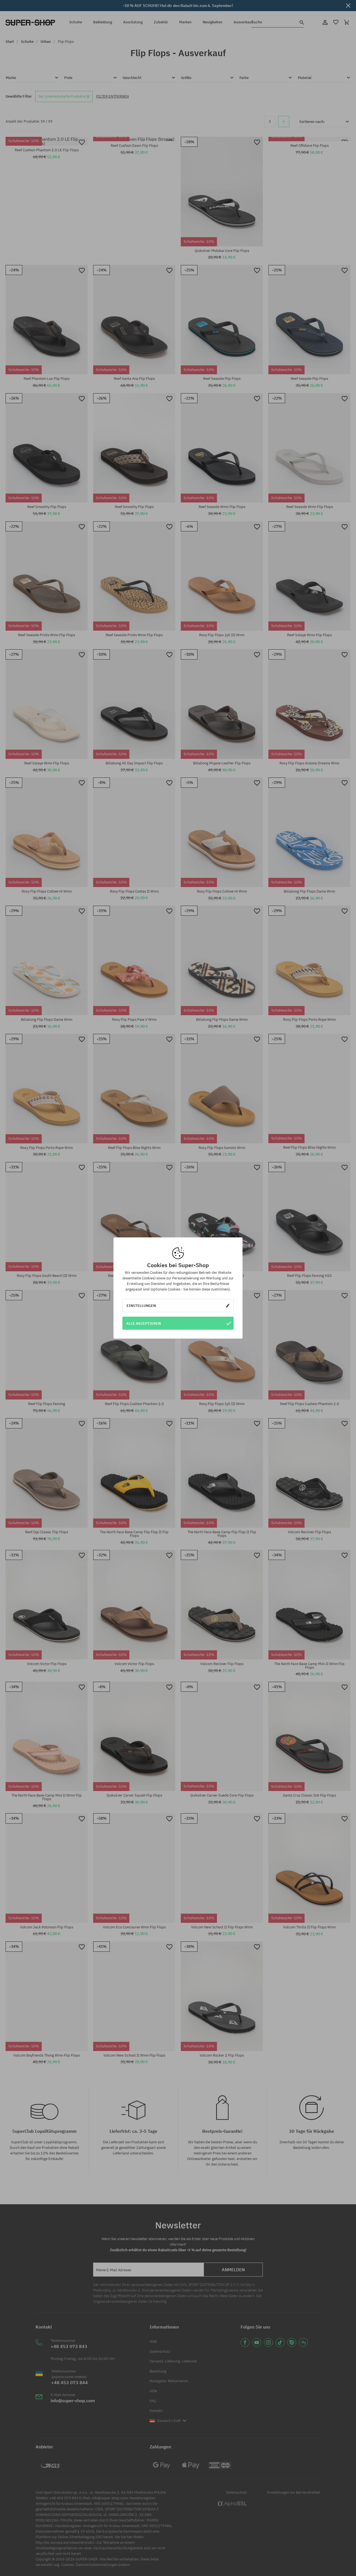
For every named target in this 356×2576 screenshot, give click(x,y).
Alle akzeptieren (144, 1323)
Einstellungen (141, 1306)
